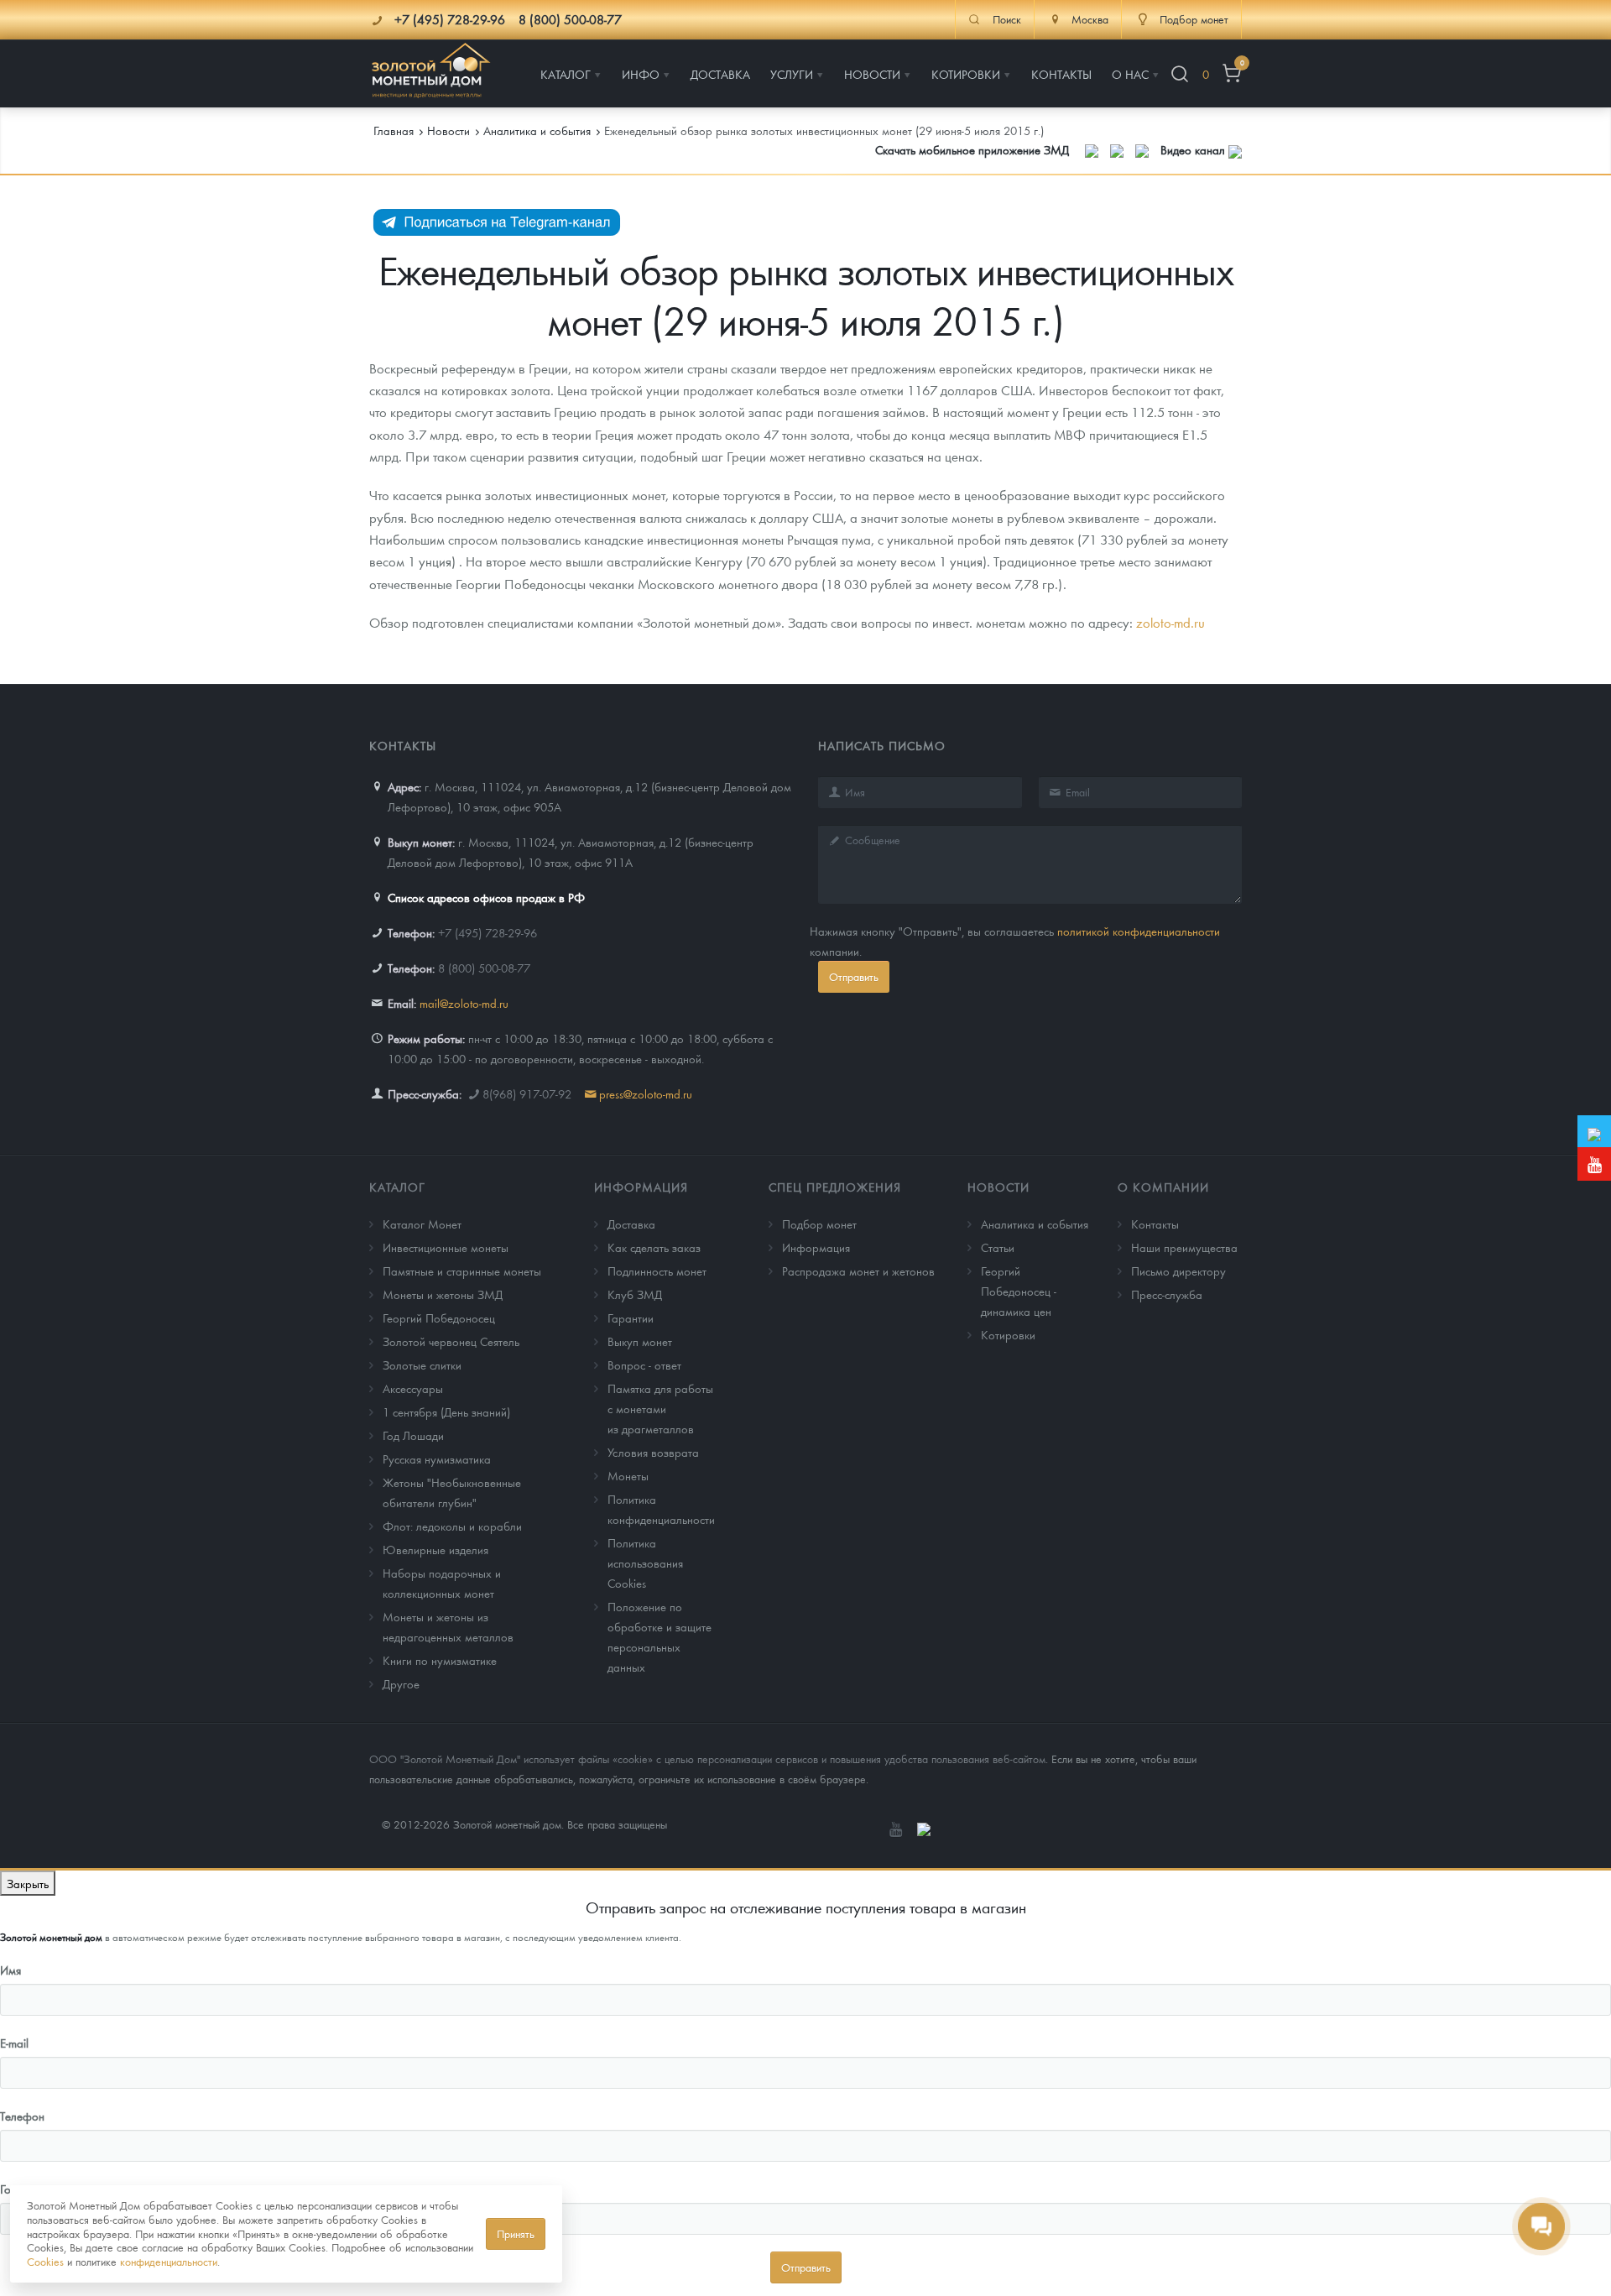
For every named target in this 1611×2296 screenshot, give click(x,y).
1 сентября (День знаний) (446, 1412)
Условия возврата (653, 1452)
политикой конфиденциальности (1139, 931)
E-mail (14, 2043)
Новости (998, 1187)
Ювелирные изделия (435, 1549)
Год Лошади (413, 1435)
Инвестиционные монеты (446, 1247)
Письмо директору (1178, 1271)
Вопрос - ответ (644, 1365)
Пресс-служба (1167, 1294)
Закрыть (28, 1883)
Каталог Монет (422, 1224)
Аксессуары (413, 1388)
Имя (10, 1970)
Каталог (397, 1187)
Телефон (22, 2116)
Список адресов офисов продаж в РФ (486, 897)
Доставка (631, 1224)
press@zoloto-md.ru (646, 1093)
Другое (401, 1683)
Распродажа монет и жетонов (858, 1271)
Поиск (1007, 19)
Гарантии (631, 1318)
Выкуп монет (640, 1341)
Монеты (628, 1475)
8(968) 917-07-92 (527, 1093)
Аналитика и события (1035, 1224)
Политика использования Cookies (645, 1563)
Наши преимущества (1184, 1247)
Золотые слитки (422, 1365)
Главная (394, 130)
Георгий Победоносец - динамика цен (1019, 1291)
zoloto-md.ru (1170, 622)
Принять (516, 2233)
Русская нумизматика (437, 1458)
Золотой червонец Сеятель (451, 1341)
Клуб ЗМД (635, 1294)
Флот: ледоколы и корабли (452, 1526)
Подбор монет (819, 1224)
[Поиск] (1180, 74)
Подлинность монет (657, 1271)
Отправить (854, 976)
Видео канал (1194, 149)
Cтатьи (998, 1247)
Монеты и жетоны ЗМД (443, 1294)
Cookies (45, 2261)
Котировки (1008, 1334)
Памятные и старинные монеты (462, 1271)
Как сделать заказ (654, 1247)
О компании (1163, 1187)
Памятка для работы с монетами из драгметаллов (660, 1408)
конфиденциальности (169, 2261)
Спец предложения (835, 1187)
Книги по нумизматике (440, 1660)
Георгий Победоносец (439, 1318)
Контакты (1155, 1224)
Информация (641, 1187)
